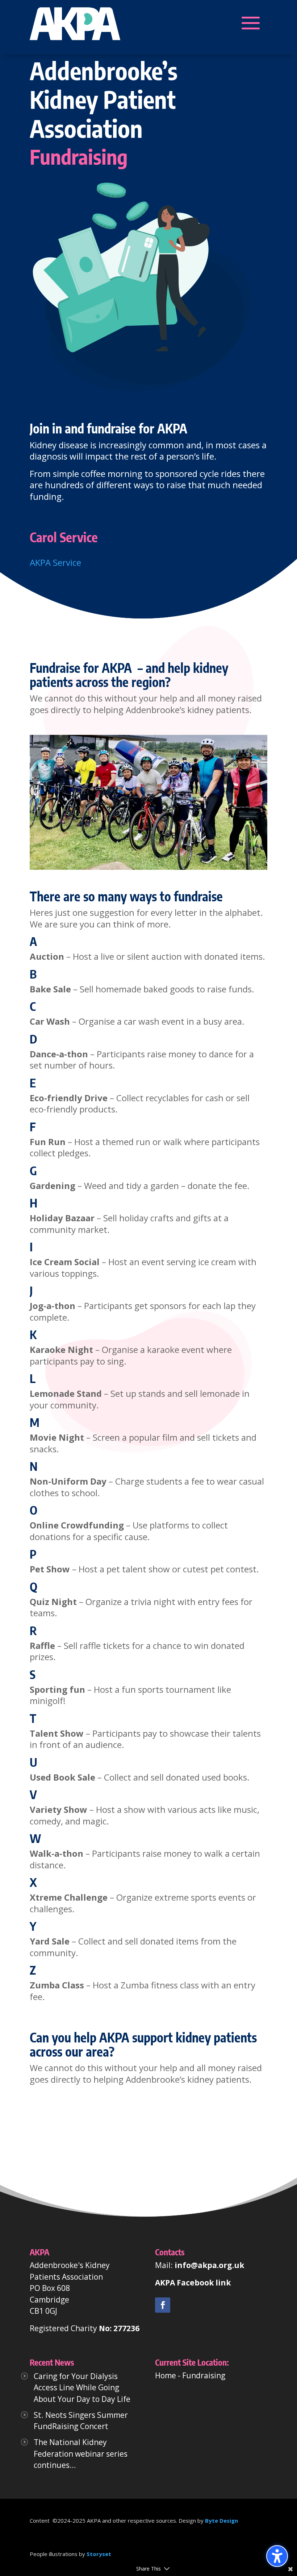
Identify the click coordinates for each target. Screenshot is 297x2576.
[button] (75, 23)
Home (166, 2375)
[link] (163, 2305)
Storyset (99, 2554)
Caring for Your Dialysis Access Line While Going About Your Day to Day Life (82, 2388)
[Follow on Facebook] (163, 2305)
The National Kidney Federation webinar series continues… (81, 2454)
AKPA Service (55, 562)
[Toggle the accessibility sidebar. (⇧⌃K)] (277, 2556)
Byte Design (221, 2521)
